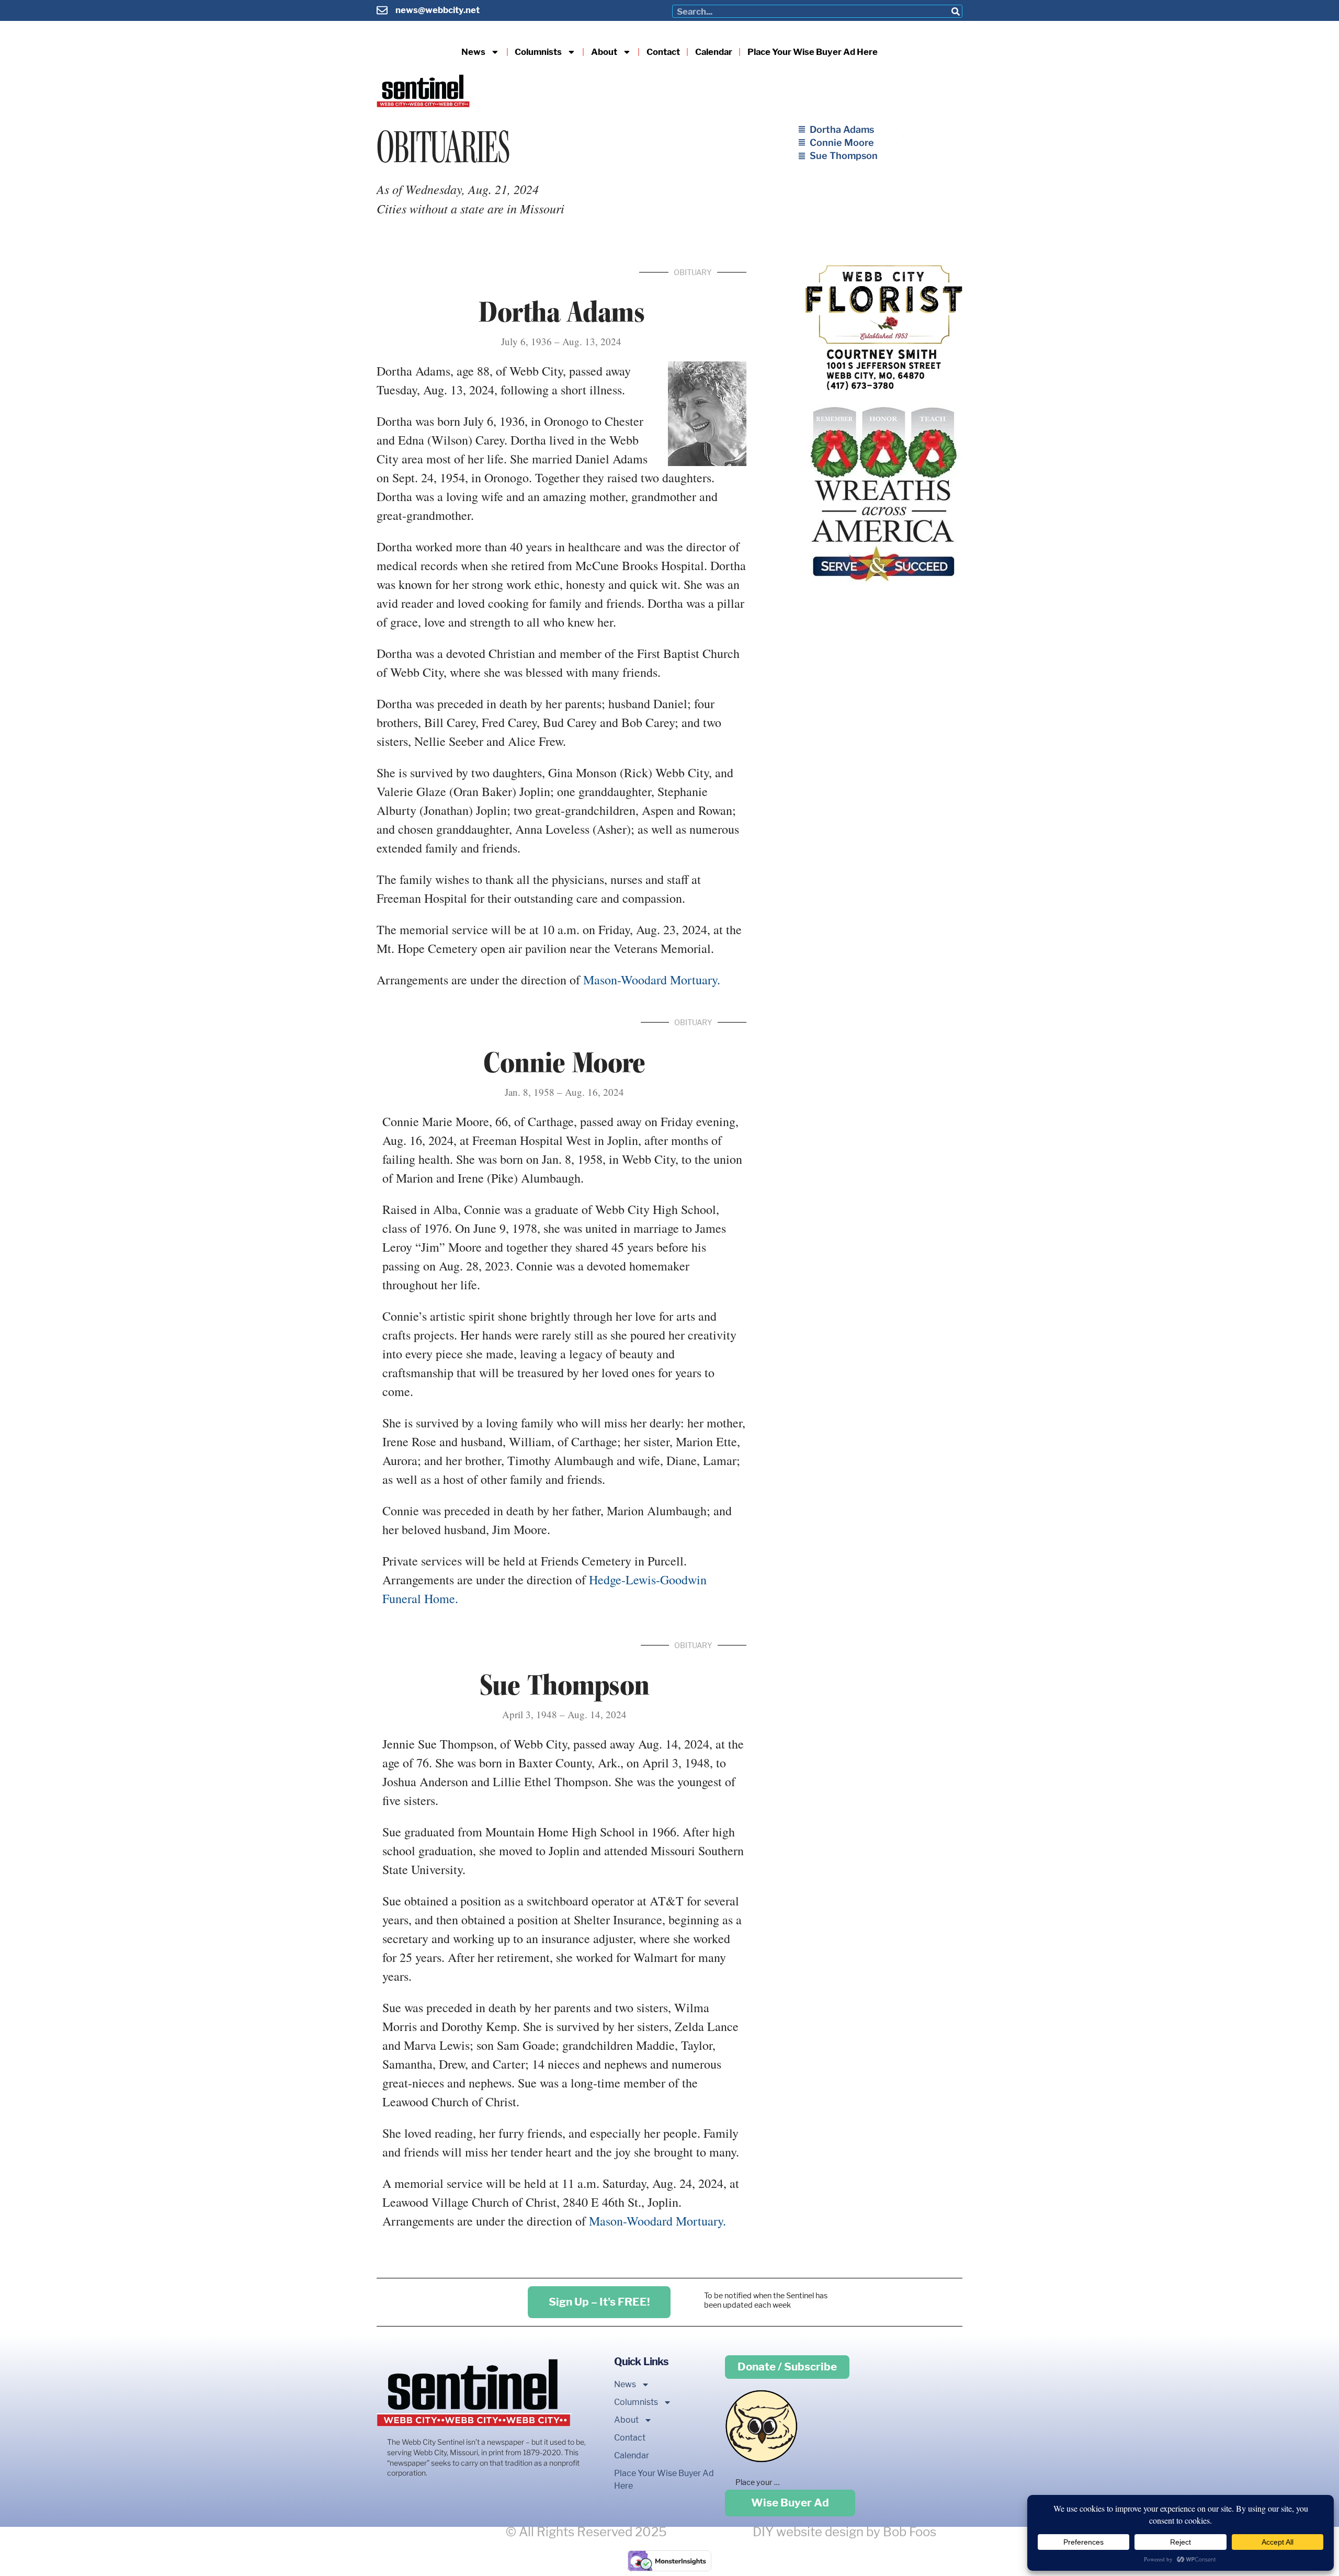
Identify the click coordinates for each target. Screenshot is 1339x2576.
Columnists (538, 52)
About (604, 52)
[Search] (955, 11)
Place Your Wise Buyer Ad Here (813, 52)
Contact (663, 52)
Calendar (714, 52)
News (473, 52)
